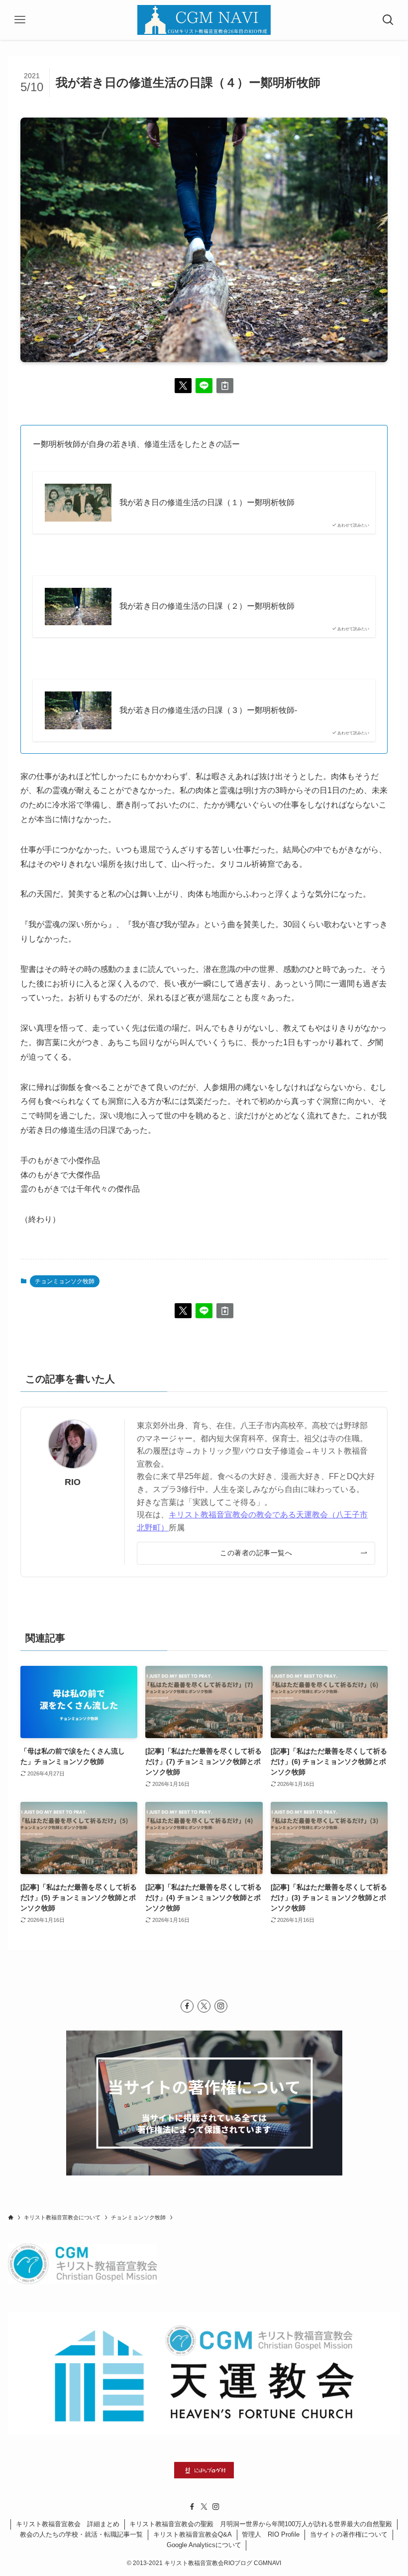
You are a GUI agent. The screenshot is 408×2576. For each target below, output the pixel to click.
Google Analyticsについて (204, 2545)
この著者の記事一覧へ (256, 1553)
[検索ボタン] (388, 20)
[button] (183, 386)
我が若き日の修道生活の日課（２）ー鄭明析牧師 (207, 606)
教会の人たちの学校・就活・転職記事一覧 (81, 2534)
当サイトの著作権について (349, 2534)
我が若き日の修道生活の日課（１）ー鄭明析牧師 (207, 502)
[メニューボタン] (20, 20)
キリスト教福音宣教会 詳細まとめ (68, 2524)
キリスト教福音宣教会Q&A (193, 2534)
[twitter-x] (204, 2006)
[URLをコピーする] (225, 386)
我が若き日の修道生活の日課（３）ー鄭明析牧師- (208, 710)
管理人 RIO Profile (271, 2534)
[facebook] (187, 2006)
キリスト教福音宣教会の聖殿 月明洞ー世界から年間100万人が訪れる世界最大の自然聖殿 (261, 2524)
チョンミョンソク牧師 (65, 1281)
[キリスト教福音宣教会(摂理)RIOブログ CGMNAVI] (204, 20)
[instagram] (221, 2006)
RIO (73, 1482)
